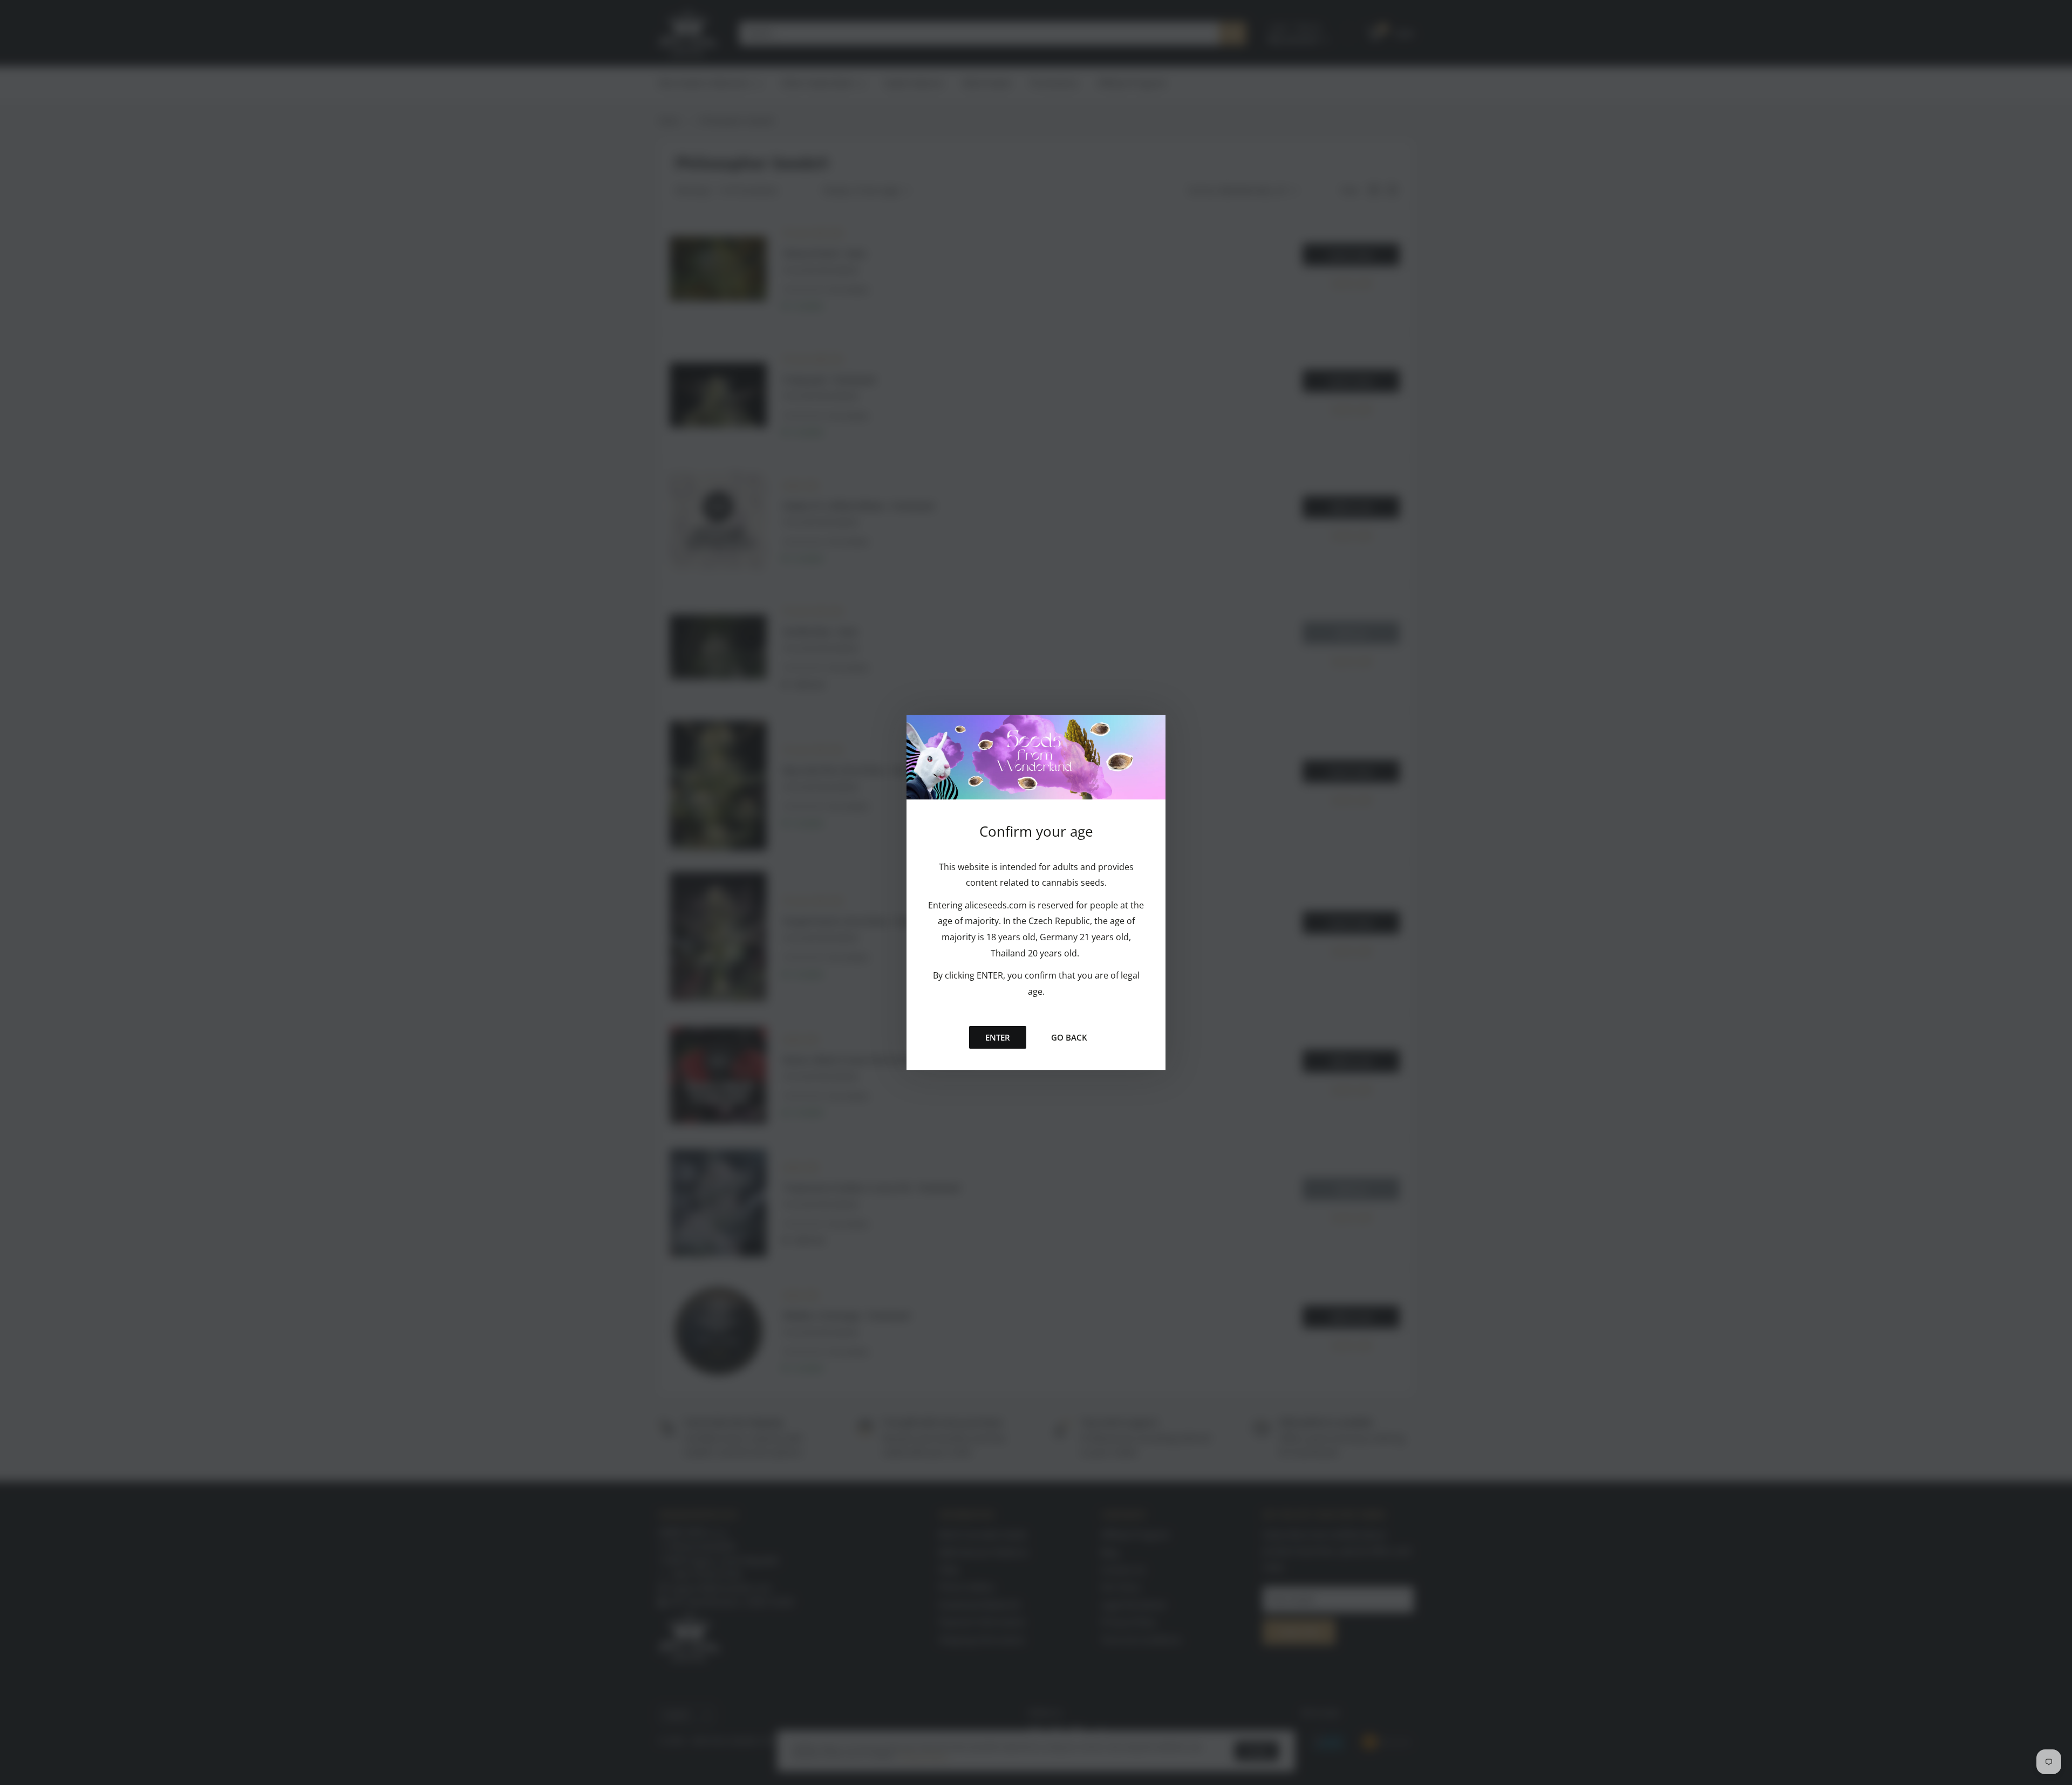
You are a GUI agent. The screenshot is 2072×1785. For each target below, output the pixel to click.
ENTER (998, 1037)
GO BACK (1069, 1037)
